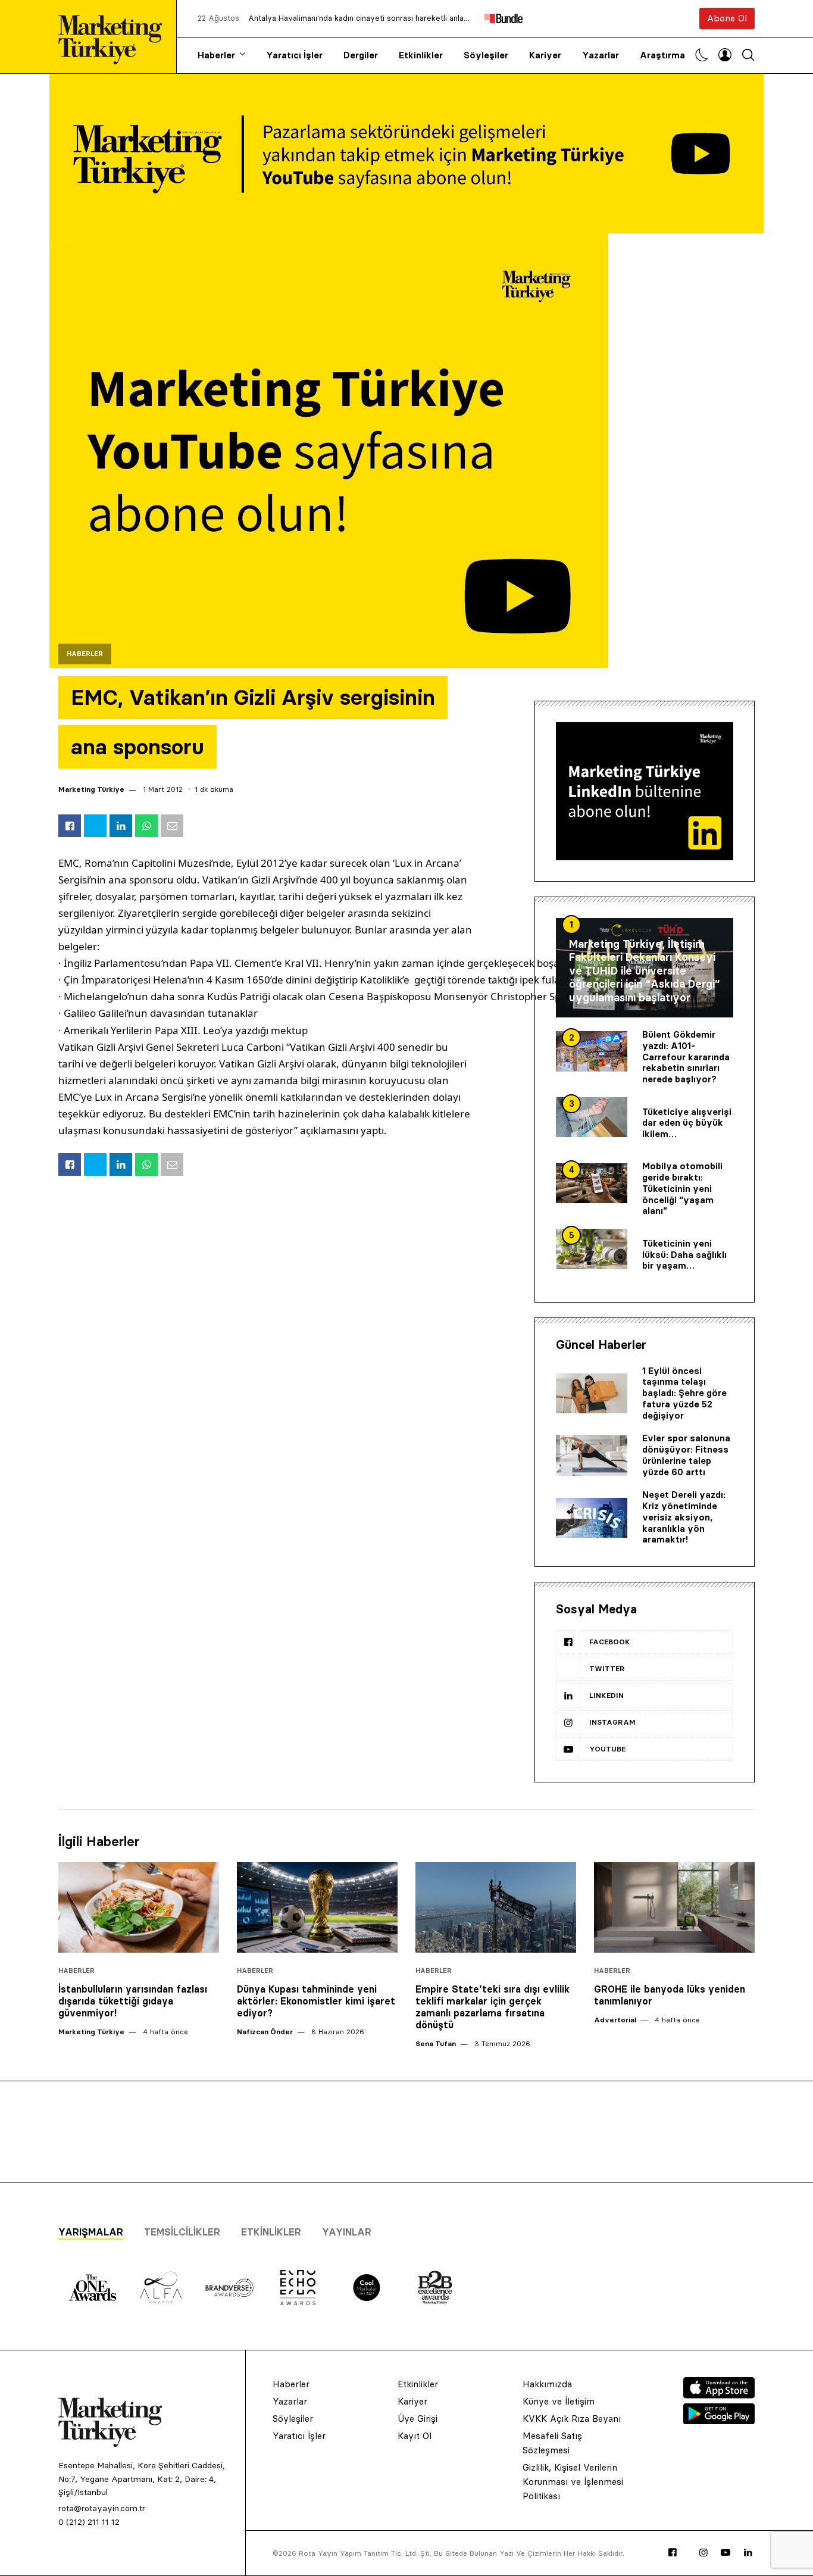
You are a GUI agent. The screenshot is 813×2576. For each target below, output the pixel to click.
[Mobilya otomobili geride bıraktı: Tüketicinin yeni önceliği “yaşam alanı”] (592, 1184)
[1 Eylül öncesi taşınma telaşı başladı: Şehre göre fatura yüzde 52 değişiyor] (592, 1394)
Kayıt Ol (415, 2436)
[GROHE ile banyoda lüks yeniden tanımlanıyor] (674, 1907)
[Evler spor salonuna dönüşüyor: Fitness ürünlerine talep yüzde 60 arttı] (592, 1456)
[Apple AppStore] (719, 2395)
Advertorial (615, 2020)
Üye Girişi (418, 2419)
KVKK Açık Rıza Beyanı (572, 2419)
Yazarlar (601, 55)
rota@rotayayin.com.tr (102, 2508)
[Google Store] (719, 2421)
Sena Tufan (436, 2043)
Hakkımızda (547, 2384)
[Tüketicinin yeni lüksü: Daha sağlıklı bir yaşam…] (592, 1249)
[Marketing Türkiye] (115, 37)
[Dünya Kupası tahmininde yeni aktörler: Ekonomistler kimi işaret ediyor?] (317, 1907)
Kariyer (545, 55)
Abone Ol (727, 18)
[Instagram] (703, 2553)
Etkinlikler (421, 55)
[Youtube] (726, 2553)
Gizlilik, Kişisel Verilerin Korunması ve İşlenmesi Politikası (573, 2482)
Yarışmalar (91, 2232)
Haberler (216, 55)
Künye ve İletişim (559, 2401)
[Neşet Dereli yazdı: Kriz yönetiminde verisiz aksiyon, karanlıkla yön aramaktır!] (592, 1518)
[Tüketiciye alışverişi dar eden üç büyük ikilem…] (592, 1117)
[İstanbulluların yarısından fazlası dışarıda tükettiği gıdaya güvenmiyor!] (139, 1907)
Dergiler (361, 55)
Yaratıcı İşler (294, 55)
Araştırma (662, 55)
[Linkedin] (748, 2553)
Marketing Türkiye (91, 789)
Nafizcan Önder (265, 2032)
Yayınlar (347, 2232)
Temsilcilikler (182, 2232)
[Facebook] (673, 2553)
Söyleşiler (486, 55)
